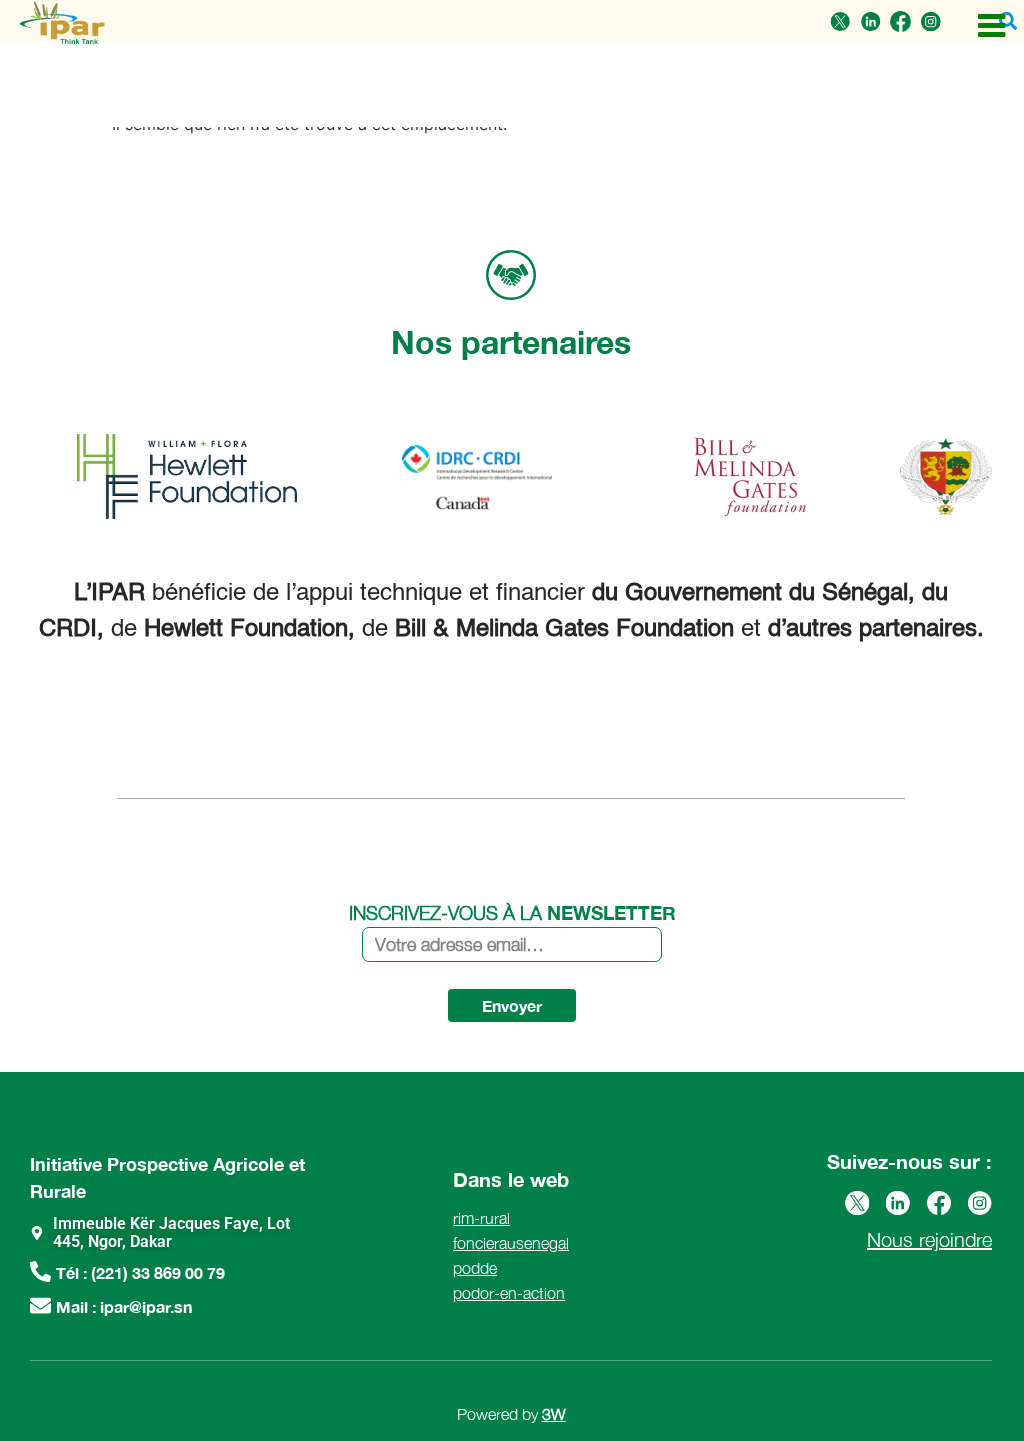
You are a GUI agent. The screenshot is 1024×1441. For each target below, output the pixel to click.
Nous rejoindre (929, 1239)
